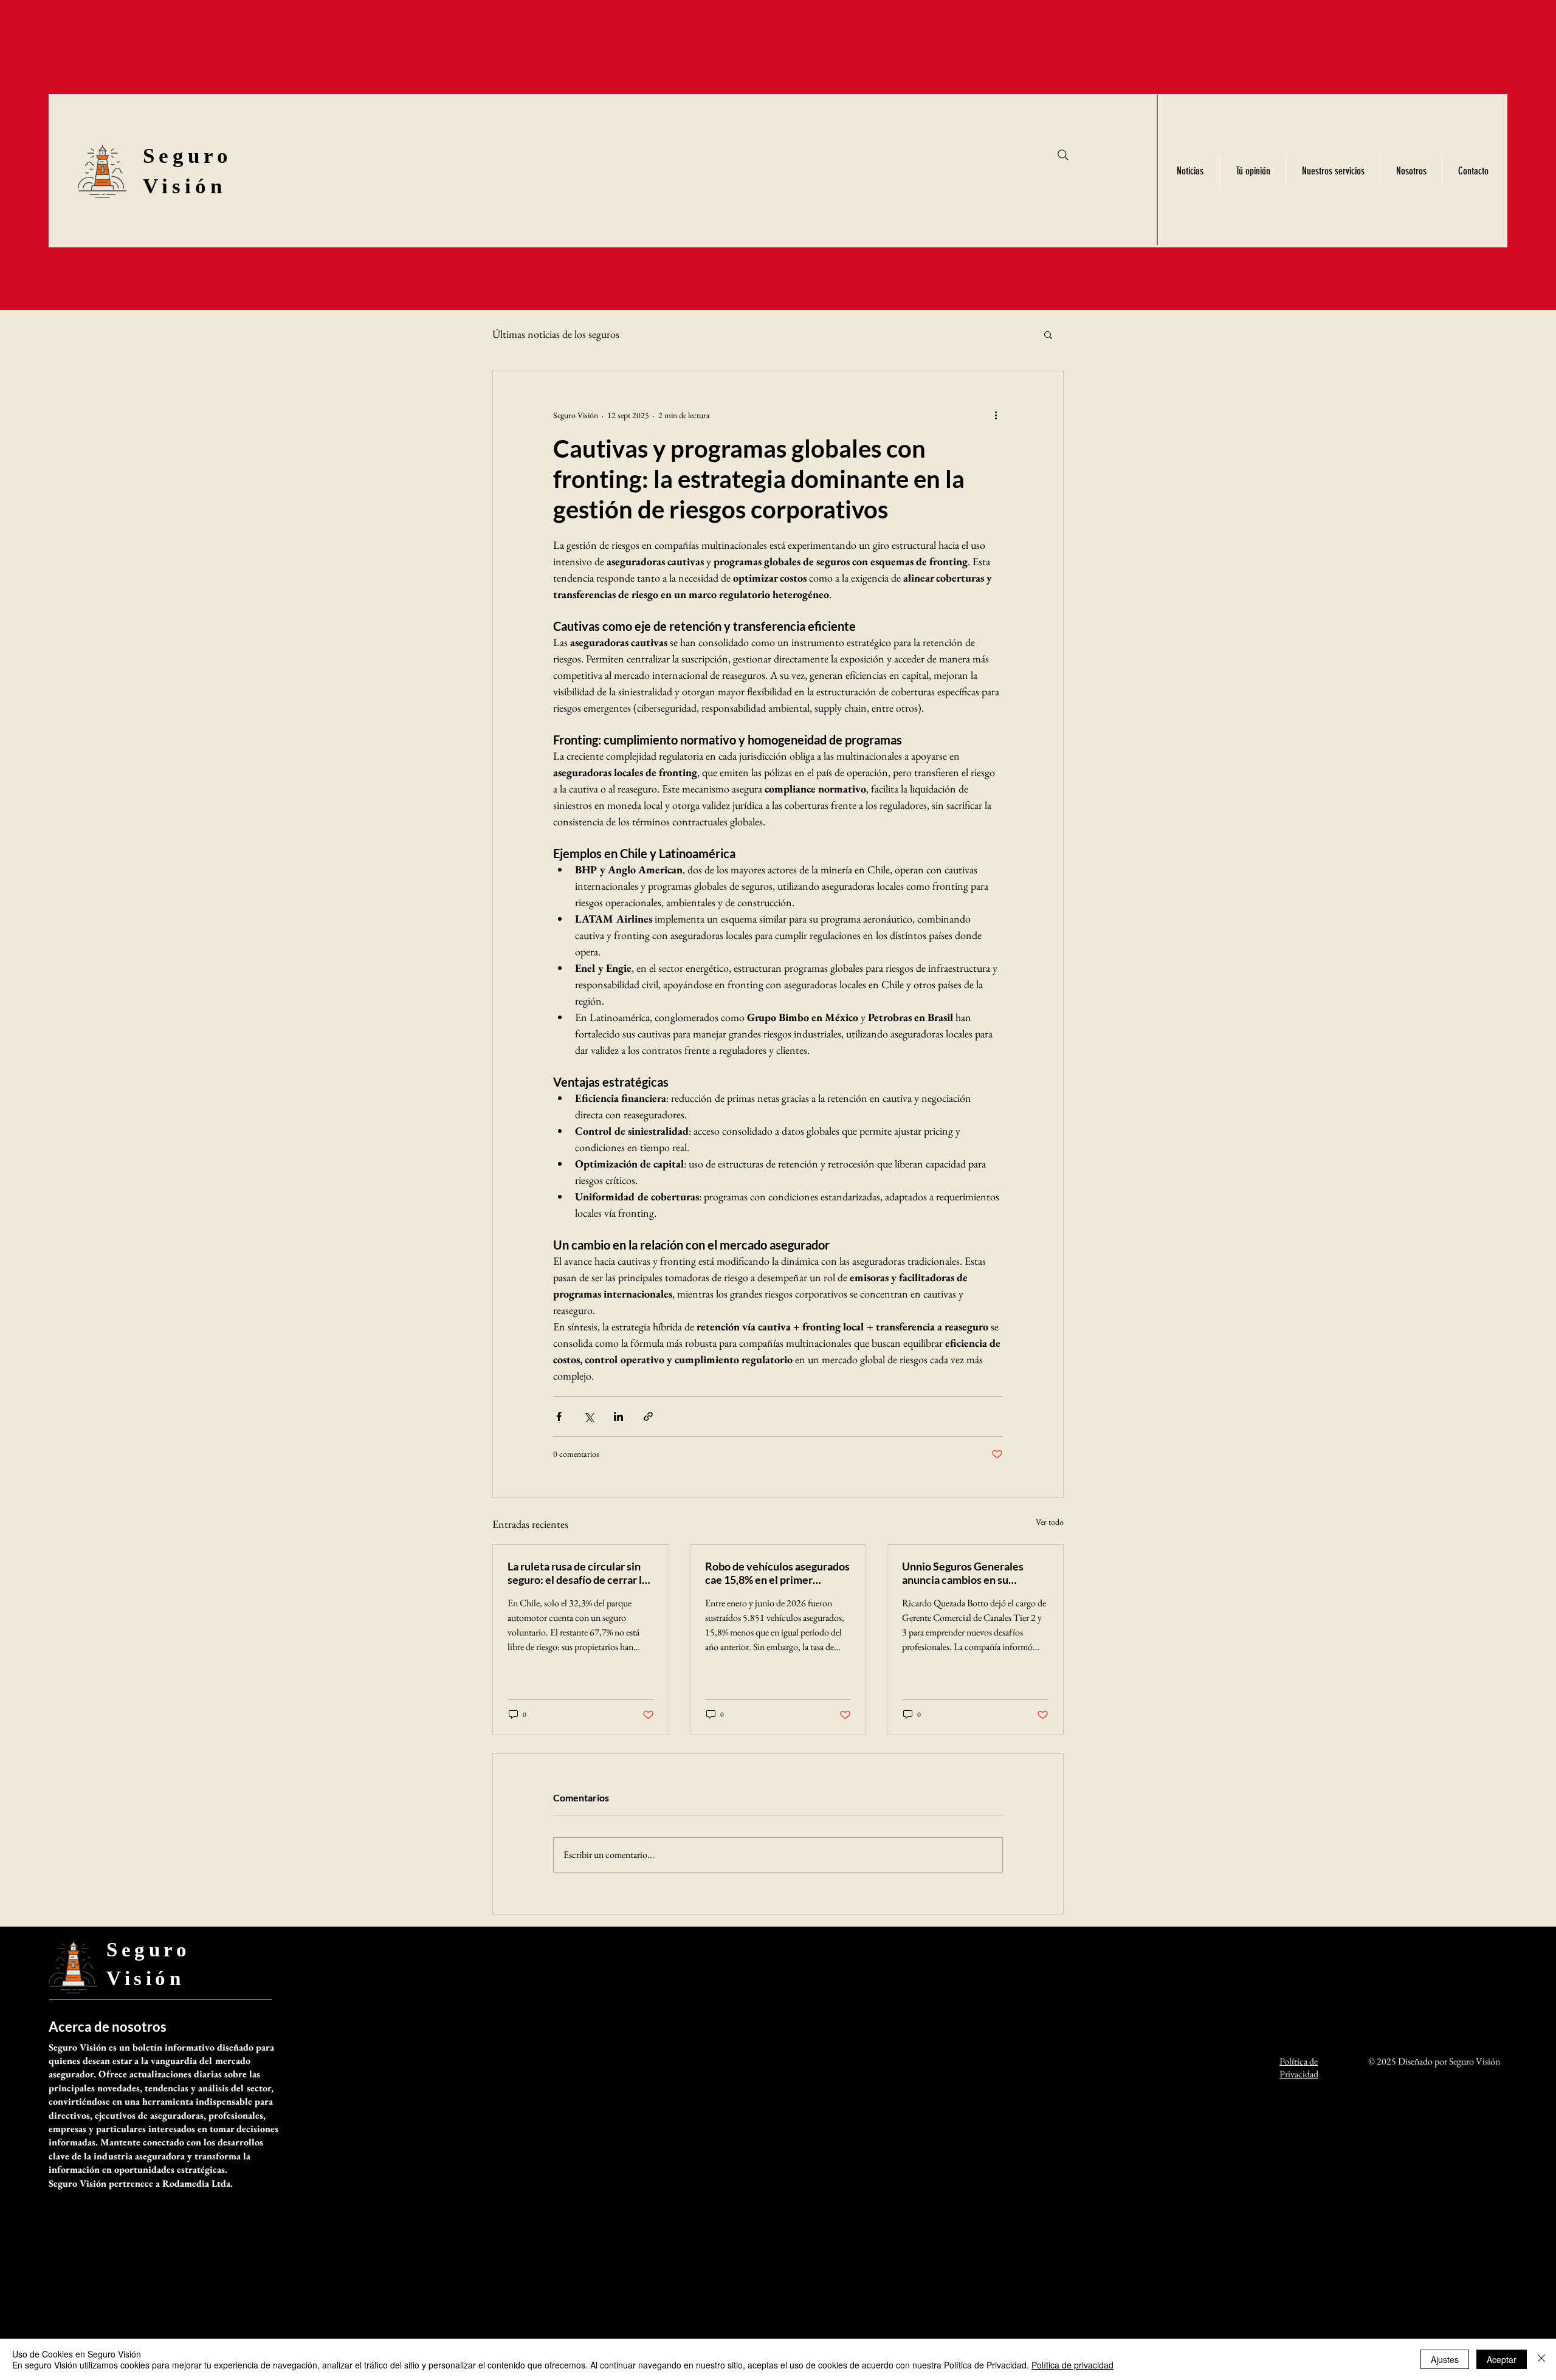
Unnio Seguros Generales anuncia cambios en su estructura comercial (963, 1573)
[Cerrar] (1541, 2359)
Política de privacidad (1072, 2365)
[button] (1048, 334)
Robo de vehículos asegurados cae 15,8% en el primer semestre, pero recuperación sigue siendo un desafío (777, 1573)
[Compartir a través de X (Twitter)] (589, 1416)
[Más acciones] (996, 415)
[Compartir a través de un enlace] (648, 1416)
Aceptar (1502, 2359)
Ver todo (1050, 1522)
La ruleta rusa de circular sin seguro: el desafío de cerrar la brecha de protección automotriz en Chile (577, 1573)
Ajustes (1445, 2359)
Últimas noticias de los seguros (556, 334)
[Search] (1063, 155)
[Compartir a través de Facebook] (559, 1416)
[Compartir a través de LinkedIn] (618, 1416)
